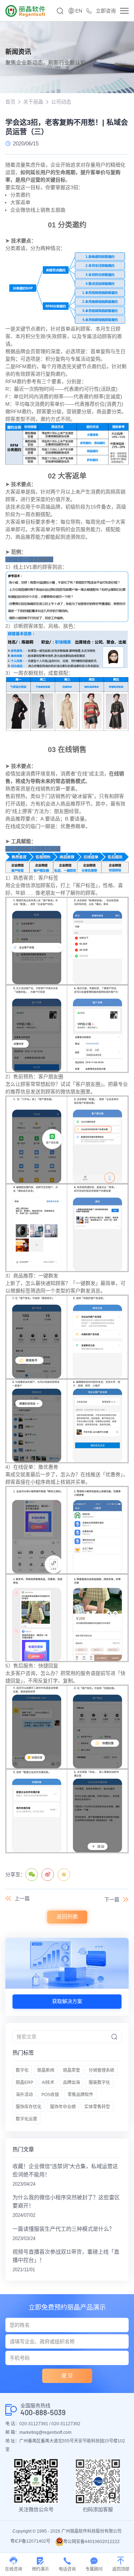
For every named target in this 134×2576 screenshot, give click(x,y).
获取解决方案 (67, 2001)
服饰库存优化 (29, 2107)
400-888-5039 (43, 2413)
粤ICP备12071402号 (30, 2541)
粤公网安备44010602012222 (91, 2542)
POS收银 (50, 2095)
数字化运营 (26, 2119)
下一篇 (112, 1900)
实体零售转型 (97, 2107)
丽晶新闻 (46, 2070)
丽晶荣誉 (71, 2070)
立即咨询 (106, 11)
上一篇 (22, 1898)
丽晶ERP (24, 2083)
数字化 (22, 2070)
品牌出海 (71, 2083)
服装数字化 (99, 2083)
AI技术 (48, 2083)
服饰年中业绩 (63, 2107)
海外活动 (24, 2095)
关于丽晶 (33, 102)
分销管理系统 (101, 2070)
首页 (10, 102)
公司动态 (61, 102)
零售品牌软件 (80, 2095)
